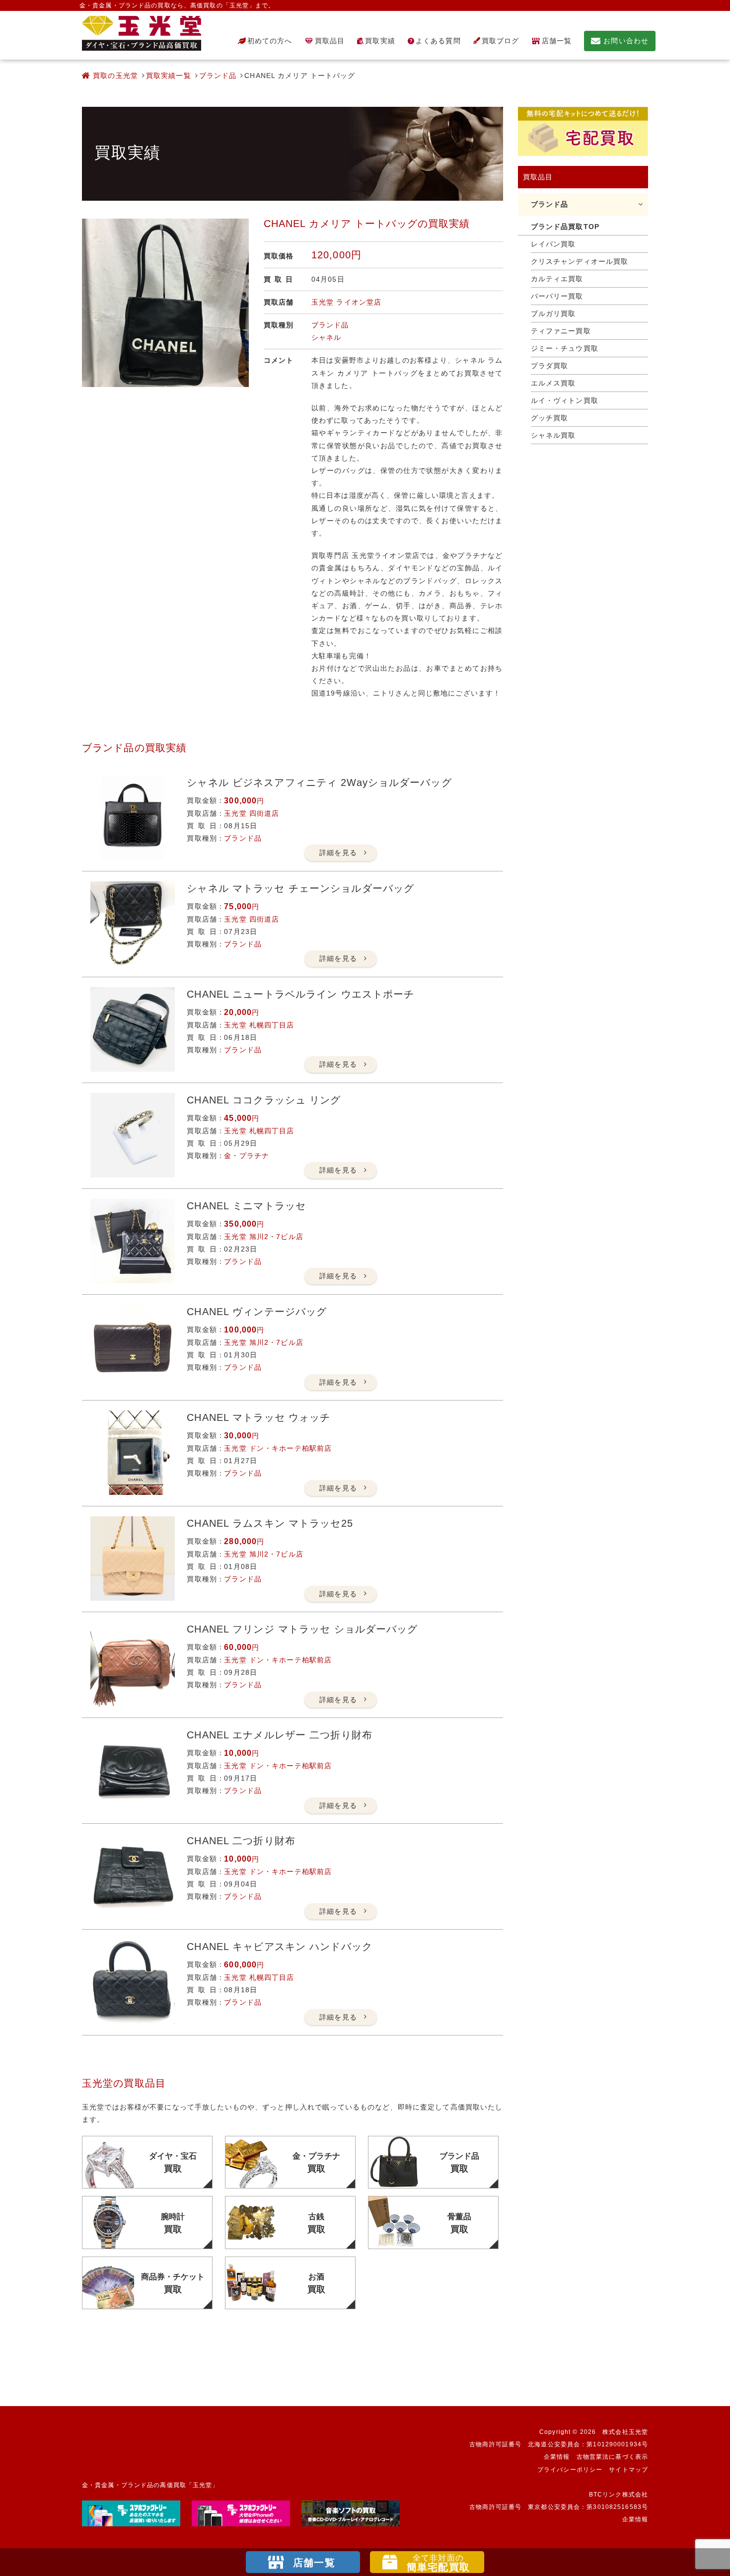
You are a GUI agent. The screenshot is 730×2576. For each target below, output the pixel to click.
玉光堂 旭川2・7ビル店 (263, 1237)
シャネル (326, 337)
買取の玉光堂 (114, 76)
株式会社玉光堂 (625, 2432)
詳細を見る (338, 853)
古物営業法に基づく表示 (612, 2457)
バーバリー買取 (557, 296)
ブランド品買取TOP (565, 227)
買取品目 (330, 41)
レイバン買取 (553, 244)
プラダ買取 (550, 366)
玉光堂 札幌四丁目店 (259, 1025)
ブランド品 (218, 76)
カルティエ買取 (557, 279)
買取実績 (380, 41)
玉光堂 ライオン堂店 (346, 302)
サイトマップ (628, 2470)
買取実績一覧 (169, 76)
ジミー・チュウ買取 (565, 348)
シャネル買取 (553, 435)
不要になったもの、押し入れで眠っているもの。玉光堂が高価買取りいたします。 (142, 33)
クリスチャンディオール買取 (580, 261)
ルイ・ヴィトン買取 (565, 400)
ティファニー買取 (561, 331)
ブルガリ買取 (553, 313)
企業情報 (557, 2457)
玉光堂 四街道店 (252, 813)
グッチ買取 (550, 418)
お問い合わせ (626, 41)
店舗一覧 (557, 41)
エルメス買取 (553, 383)
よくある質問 (438, 41)
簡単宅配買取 (438, 2563)
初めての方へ (270, 41)
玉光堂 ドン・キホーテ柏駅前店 (278, 1448)
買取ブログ (501, 41)
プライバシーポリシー (570, 2470)
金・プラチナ (247, 1156)
